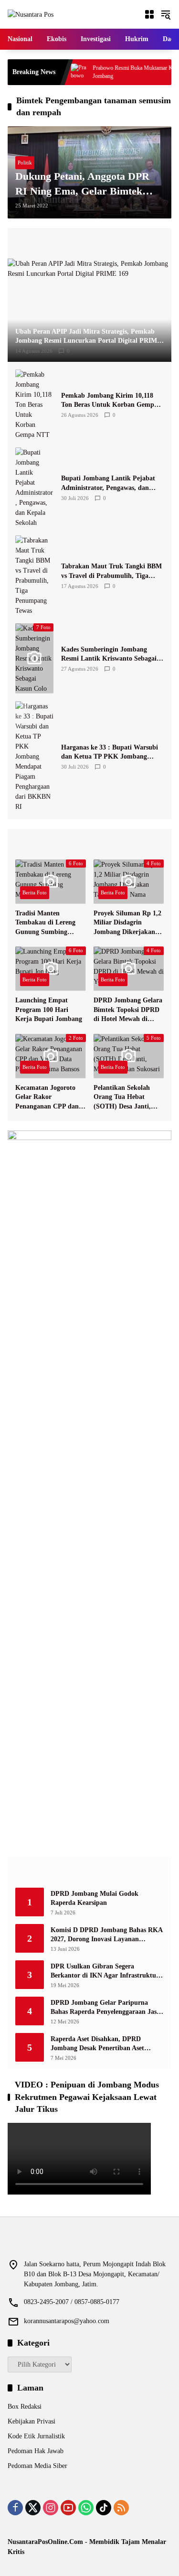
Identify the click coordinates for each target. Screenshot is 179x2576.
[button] (166, 14)
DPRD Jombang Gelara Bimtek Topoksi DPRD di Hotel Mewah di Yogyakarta (128, 1010)
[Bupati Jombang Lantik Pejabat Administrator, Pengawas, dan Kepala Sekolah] (34, 488)
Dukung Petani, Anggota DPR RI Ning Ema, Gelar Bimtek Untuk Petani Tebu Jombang (82, 185)
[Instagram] (51, 2508)
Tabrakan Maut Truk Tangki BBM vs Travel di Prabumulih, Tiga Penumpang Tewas (111, 571)
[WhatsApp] (86, 2508)
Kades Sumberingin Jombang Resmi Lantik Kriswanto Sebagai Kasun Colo (109, 655)
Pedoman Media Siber (37, 2466)
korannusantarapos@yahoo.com (67, 2321)
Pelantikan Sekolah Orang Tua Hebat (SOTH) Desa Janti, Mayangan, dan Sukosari (122, 1098)
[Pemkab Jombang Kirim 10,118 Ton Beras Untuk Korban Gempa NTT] (34, 405)
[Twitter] (33, 2508)
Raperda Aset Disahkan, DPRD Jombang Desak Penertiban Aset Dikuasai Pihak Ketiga (97, 2044)
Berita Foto (35, 892)
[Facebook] (15, 2508)
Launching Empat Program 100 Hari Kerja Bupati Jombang (49, 1010)
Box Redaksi (25, 2407)
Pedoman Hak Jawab (36, 2451)
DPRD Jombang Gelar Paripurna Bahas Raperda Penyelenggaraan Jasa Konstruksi (105, 2008)
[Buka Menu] (149, 14)
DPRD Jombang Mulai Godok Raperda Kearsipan (95, 1898)
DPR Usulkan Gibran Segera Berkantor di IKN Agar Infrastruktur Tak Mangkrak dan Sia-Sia (105, 1972)
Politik (25, 163)
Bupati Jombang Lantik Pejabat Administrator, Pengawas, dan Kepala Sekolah (108, 484)
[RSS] (121, 2508)
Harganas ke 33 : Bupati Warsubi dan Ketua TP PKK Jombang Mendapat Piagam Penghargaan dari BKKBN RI (110, 753)
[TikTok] (104, 2508)
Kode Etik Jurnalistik (36, 2436)
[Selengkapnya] (89, 243)
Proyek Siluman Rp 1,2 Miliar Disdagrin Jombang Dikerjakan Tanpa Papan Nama (127, 923)
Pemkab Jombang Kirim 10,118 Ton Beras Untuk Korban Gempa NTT (109, 401)
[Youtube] (68, 2508)
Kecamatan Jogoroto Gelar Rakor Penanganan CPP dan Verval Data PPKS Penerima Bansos (47, 1098)
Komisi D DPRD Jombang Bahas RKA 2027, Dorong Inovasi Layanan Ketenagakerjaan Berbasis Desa (106, 1935)
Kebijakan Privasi (32, 2421)
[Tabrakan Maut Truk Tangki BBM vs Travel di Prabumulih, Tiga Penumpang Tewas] (34, 576)
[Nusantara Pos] (31, 14)
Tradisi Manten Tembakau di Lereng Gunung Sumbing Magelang (45, 923)
